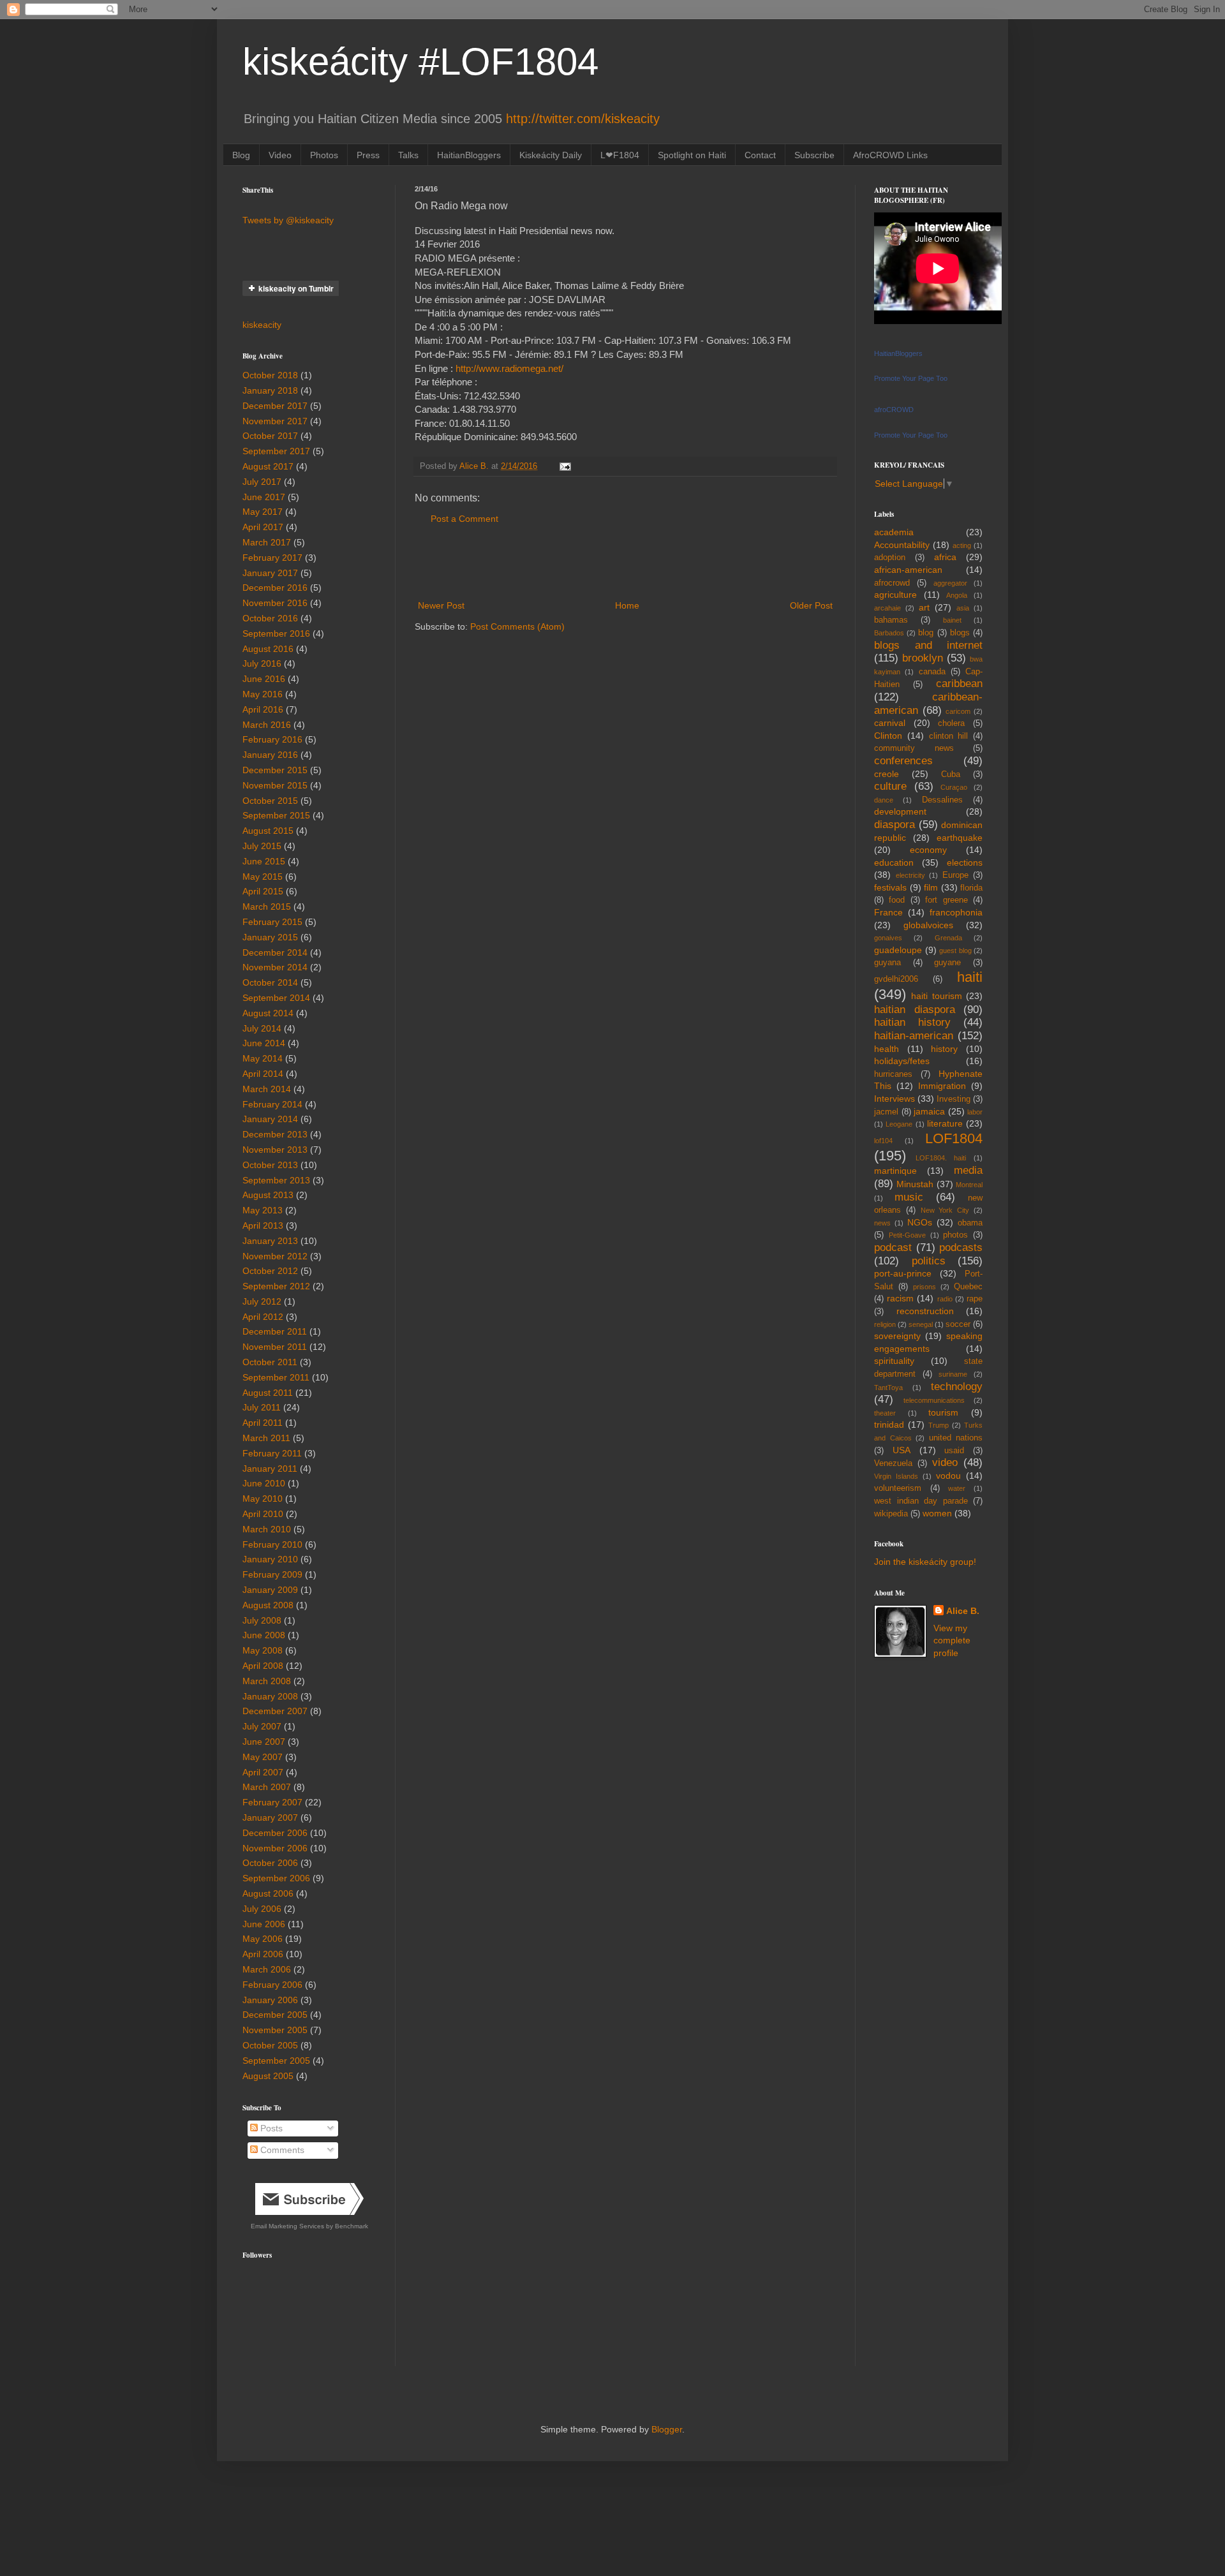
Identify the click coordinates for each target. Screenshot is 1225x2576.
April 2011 (263, 1423)
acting (962, 545)
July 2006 (262, 1909)
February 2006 (272, 1985)
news (882, 1223)
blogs (960, 633)
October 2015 (270, 801)
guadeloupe (898, 950)
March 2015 (267, 907)
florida (971, 888)
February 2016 (272, 739)
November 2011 (275, 1347)
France (888, 912)
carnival (890, 723)
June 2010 (264, 1483)
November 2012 (275, 1256)
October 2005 (270, 2045)
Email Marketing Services (287, 2226)
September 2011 (276, 1377)
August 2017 (268, 466)
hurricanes (893, 1074)
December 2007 (275, 1711)
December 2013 (275, 1134)
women (937, 1513)
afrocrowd (892, 583)
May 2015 (263, 877)
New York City (945, 1210)
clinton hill (949, 736)
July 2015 (262, 846)
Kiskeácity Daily (551, 155)
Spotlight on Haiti (692, 155)
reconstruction (925, 1311)
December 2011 (275, 1331)
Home (627, 605)
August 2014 (268, 1013)
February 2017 (272, 558)
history (944, 1049)
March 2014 (267, 1089)
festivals (890, 887)
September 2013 (276, 1180)
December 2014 (275, 952)
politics (929, 1261)
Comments (281, 2150)
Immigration (942, 1086)
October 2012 (270, 1271)
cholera (951, 723)
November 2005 (275, 2030)
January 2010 (270, 1559)
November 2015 (275, 785)
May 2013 (263, 1210)
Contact (760, 155)
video (945, 1462)
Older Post (811, 605)
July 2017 (262, 482)
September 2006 (276, 1878)
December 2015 (275, 770)
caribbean (959, 684)
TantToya (888, 1388)
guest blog (955, 951)
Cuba (951, 774)
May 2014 (263, 1058)
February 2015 (272, 922)
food (897, 900)
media (968, 1170)
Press (368, 155)
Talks (408, 155)
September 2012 (276, 1286)
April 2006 (263, 1954)
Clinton (888, 736)
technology (957, 1387)
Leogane (899, 1124)
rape (975, 1299)
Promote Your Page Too (911, 378)
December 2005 (275, 2015)
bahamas (891, 620)
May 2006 (263, 1939)
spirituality (894, 1361)
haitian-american (914, 1036)
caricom (958, 711)
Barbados (889, 633)
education (894, 862)
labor (975, 1112)
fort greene (946, 900)
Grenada (948, 938)
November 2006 (275, 1848)
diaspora (895, 825)
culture (890, 786)
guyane (947, 963)
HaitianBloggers (469, 155)
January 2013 (270, 1241)
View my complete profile (952, 1640)
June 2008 (264, 1635)
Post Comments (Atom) (517, 626)
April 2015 (263, 891)
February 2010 (272, 1544)
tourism (943, 1412)
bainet (952, 620)
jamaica (929, 1111)
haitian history (912, 1022)
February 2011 (272, 1453)
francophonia (956, 912)
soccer (958, 1324)
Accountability (902, 545)
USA (902, 1450)
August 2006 (268, 1893)
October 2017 (270, 436)
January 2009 (270, 1590)
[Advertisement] (625, 563)
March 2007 (267, 1787)
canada (932, 672)
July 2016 (262, 663)
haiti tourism (936, 996)
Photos (324, 155)
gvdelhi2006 (896, 979)
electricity (910, 875)
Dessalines (942, 800)
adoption (890, 558)
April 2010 (263, 1514)
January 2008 (270, 1696)
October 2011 (270, 1362)
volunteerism (898, 1488)
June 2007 (264, 1742)
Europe (955, 875)
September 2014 (276, 998)
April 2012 (263, 1317)
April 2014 (263, 1074)
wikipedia (891, 1514)
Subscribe (814, 155)
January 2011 (270, 1469)
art (924, 607)
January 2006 (270, 2000)
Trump (939, 1425)
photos (955, 1235)
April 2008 (263, 1666)
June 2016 (264, 679)
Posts (270, 2128)
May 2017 (263, 512)
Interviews (895, 1099)
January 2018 (270, 390)
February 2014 (272, 1104)
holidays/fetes (902, 1061)
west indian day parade (921, 1501)
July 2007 (262, 1726)
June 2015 (264, 861)
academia (894, 532)
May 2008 (263, 1650)
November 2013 (275, 1150)
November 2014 (275, 967)
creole (887, 774)
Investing (954, 1099)
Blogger (667, 2429)
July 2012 (262, 1301)
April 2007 (263, 1772)
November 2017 (275, 421)
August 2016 (268, 649)
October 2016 (270, 618)
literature (945, 1123)
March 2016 (267, 725)
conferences (903, 761)
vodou (948, 1476)
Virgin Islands (896, 1476)
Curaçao (954, 787)
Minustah (915, 1184)
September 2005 (276, 2061)
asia (963, 608)
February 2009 (272, 1574)
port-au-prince (903, 1273)
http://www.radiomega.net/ (509, 368)
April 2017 (263, 527)
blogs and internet (928, 645)
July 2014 (262, 1028)
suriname (953, 1374)
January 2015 (270, 937)
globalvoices (928, 925)
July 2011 (262, 1407)
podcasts (961, 1247)
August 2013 (268, 1195)
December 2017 (275, 406)
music (909, 1197)
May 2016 (263, 694)
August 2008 (268, 1605)
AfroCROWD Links (890, 155)
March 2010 (267, 1529)
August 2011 (268, 1393)
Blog (241, 155)
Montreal (969, 1185)
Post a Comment (464, 519)
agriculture (895, 595)
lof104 (883, 1141)
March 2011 (266, 1438)
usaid (954, 1451)
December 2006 (275, 1833)
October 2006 (270, 1863)
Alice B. (963, 1611)
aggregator (950, 583)
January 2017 (270, 573)
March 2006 (267, 1969)
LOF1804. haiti (941, 1158)
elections (965, 862)
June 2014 (264, 1043)
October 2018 (270, 375)
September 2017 (276, 451)
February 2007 (272, 1802)
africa (945, 557)
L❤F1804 (620, 155)
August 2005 (268, 2076)
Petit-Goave (907, 1235)
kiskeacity (262, 325)
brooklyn (923, 658)
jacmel (886, 1112)
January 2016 (270, 755)
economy (928, 850)
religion (885, 1324)
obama (970, 1223)
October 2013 (270, 1165)
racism (900, 1298)
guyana (887, 963)
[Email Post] (565, 466)
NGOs (920, 1222)
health (887, 1049)
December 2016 (275, 588)
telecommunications (934, 1400)
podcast (893, 1247)
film (931, 887)
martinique (895, 1171)
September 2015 (276, 815)
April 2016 (263, 709)
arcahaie (887, 608)
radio (945, 1299)
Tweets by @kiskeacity (288, 220)
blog (926, 633)
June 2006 (264, 1924)
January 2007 (270, 1817)
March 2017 (267, 542)
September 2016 (276, 633)
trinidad (889, 1425)
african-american (908, 570)
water (957, 1488)
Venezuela (893, 1463)
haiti (970, 977)
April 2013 (263, 1225)
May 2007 (263, 1757)
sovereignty (897, 1336)
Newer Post (441, 605)
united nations (956, 1438)
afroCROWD (894, 410)
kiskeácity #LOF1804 (420, 62)
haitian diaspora (915, 1010)
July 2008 (262, 1620)
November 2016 (275, 603)
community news (914, 748)
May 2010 (263, 1499)
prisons (924, 1287)
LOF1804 (954, 1138)
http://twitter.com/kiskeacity (583, 119)
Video (280, 155)
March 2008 (267, 1681)
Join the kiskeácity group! (925, 1562)
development (900, 811)
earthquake (960, 838)
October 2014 (270, 982)
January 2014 (270, 1119)
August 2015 (268, 831)
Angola (957, 595)
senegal (921, 1324)
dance (884, 800)
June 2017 (264, 497)
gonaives (888, 938)
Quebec (968, 1287)
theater (885, 1413)
